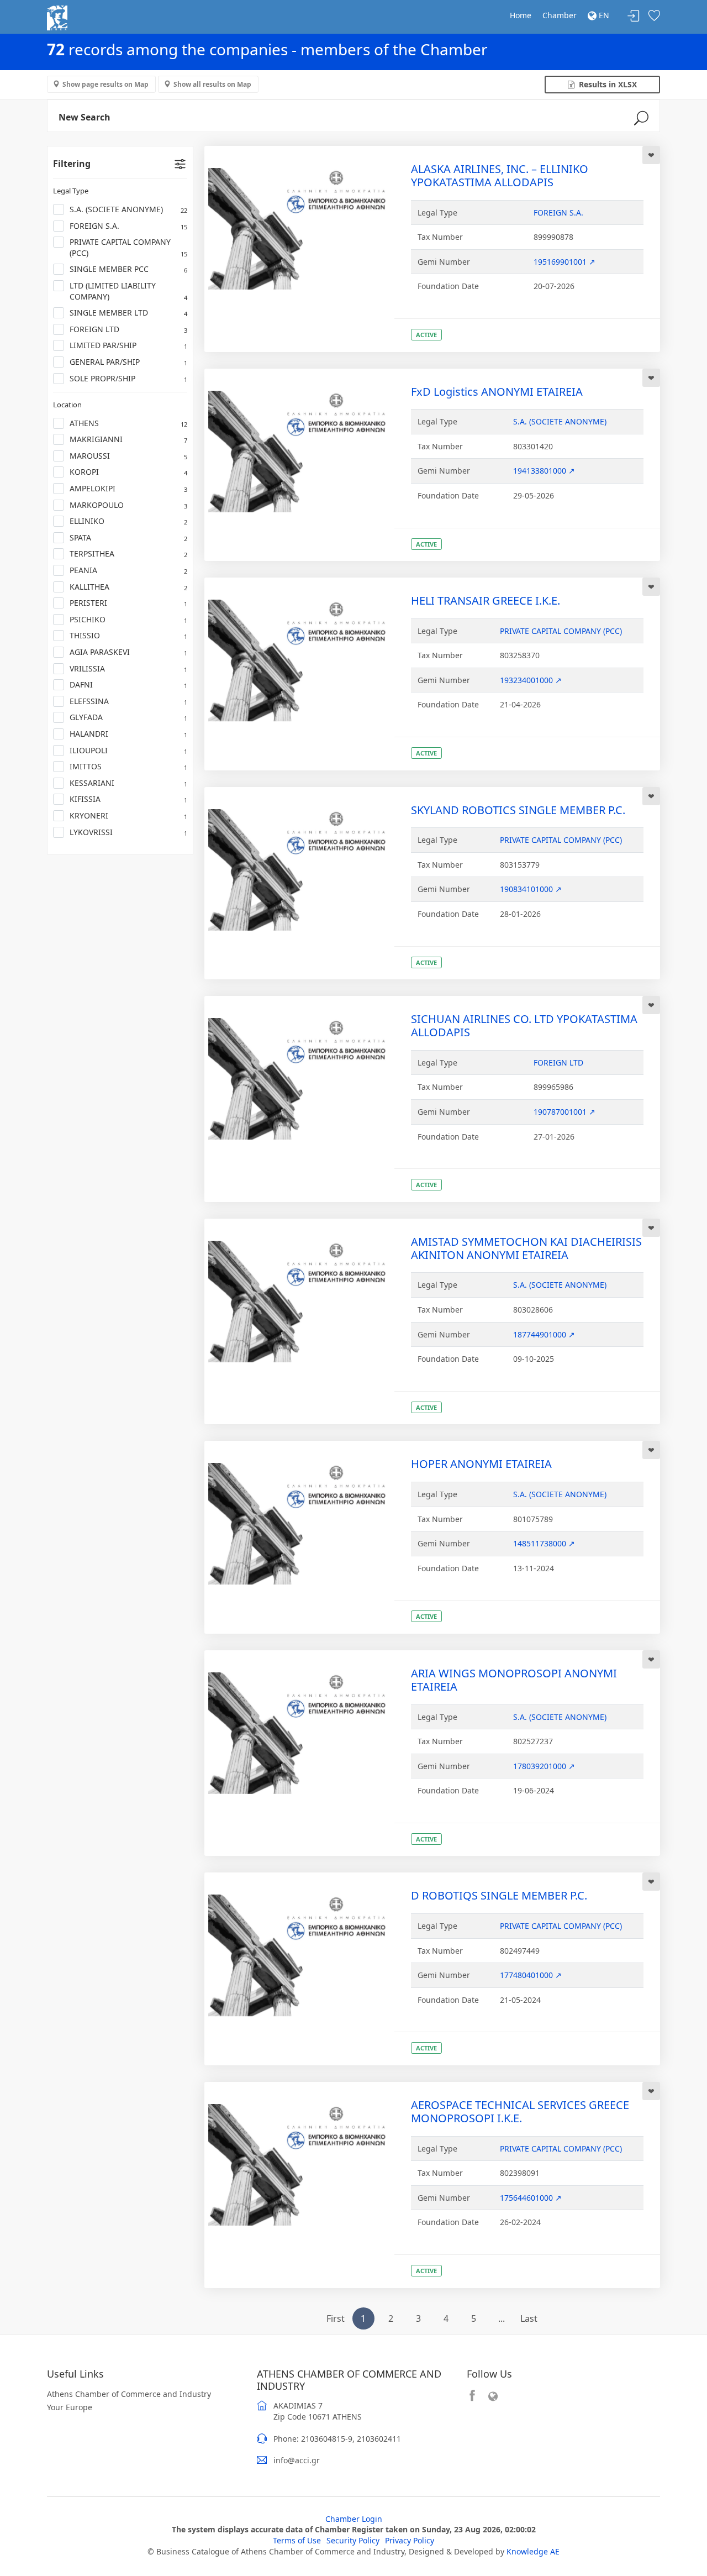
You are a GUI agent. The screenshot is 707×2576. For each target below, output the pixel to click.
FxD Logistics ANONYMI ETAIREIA (497, 392)
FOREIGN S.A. (128, 226)
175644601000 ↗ (531, 2198)
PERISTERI (128, 603)
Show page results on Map (105, 84)
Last (529, 2318)
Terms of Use (297, 2540)
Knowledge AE (533, 2551)
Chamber (560, 15)
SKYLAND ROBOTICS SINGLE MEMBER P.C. (518, 810)
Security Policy (353, 2540)
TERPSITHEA (128, 554)
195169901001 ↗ (564, 262)
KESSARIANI (128, 783)
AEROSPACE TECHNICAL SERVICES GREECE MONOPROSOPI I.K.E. (520, 2111)
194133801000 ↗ (544, 471)
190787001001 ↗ (564, 1112)
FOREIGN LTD (128, 329)
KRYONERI (128, 815)
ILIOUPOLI (128, 750)
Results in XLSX (606, 84)
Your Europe (70, 2407)
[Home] (57, 17)
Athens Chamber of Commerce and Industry (129, 2394)
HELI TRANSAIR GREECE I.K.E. (486, 600)
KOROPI (128, 472)
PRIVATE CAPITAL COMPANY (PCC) (128, 247)
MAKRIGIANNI (128, 439)
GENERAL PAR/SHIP (128, 362)
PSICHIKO (128, 619)
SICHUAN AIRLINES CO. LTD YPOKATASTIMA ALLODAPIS (524, 1025)
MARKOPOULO (128, 505)
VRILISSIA (128, 668)
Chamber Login (354, 2519)
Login (634, 16)
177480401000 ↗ (531, 1975)
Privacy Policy (410, 2540)
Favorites (654, 16)
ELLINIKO (128, 521)
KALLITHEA (128, 587)
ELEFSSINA (128, 701)
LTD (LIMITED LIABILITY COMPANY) (128, 291)
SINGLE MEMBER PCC (128, 269)
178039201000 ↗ (544, 1766)
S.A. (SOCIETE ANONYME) (128, 209)
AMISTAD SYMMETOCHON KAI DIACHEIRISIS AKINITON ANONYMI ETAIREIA (526, 1248)
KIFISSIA (128, 799)
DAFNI (128, 684)
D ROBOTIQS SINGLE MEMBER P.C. (499, 1895)
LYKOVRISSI (128, 832)
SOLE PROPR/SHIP (128, 378)
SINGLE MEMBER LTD (128, 313)
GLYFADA (128, 717)
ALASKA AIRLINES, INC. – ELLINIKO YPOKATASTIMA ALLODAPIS (500, 175)
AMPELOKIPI (128, 488)
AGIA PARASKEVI (128, 652)
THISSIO (128, 635)
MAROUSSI (128, 456)
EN (603, 15)
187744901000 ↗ (544, 1334)
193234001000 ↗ (531, 680)
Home (521, 15)
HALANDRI (128, 734)
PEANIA (128, 570)
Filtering (72, 164)
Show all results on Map (212, 84)
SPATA (128, 537)
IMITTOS (128, 766)
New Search (85, 117)
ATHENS (128, 423)
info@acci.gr (297, 2460)
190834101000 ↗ (531, 889)
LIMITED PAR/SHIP (128, 345)
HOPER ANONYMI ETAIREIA (481, 1464)
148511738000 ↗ (544, 1543)
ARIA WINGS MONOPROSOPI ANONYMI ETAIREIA (514, 1680)
